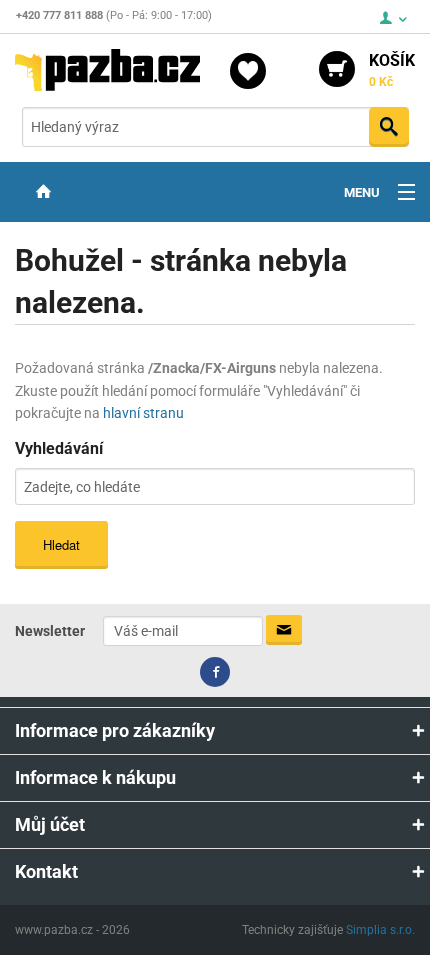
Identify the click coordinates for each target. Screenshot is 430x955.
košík (392, 70)
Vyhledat (389, 127)
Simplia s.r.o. (380, 930)
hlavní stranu (143, 413)
